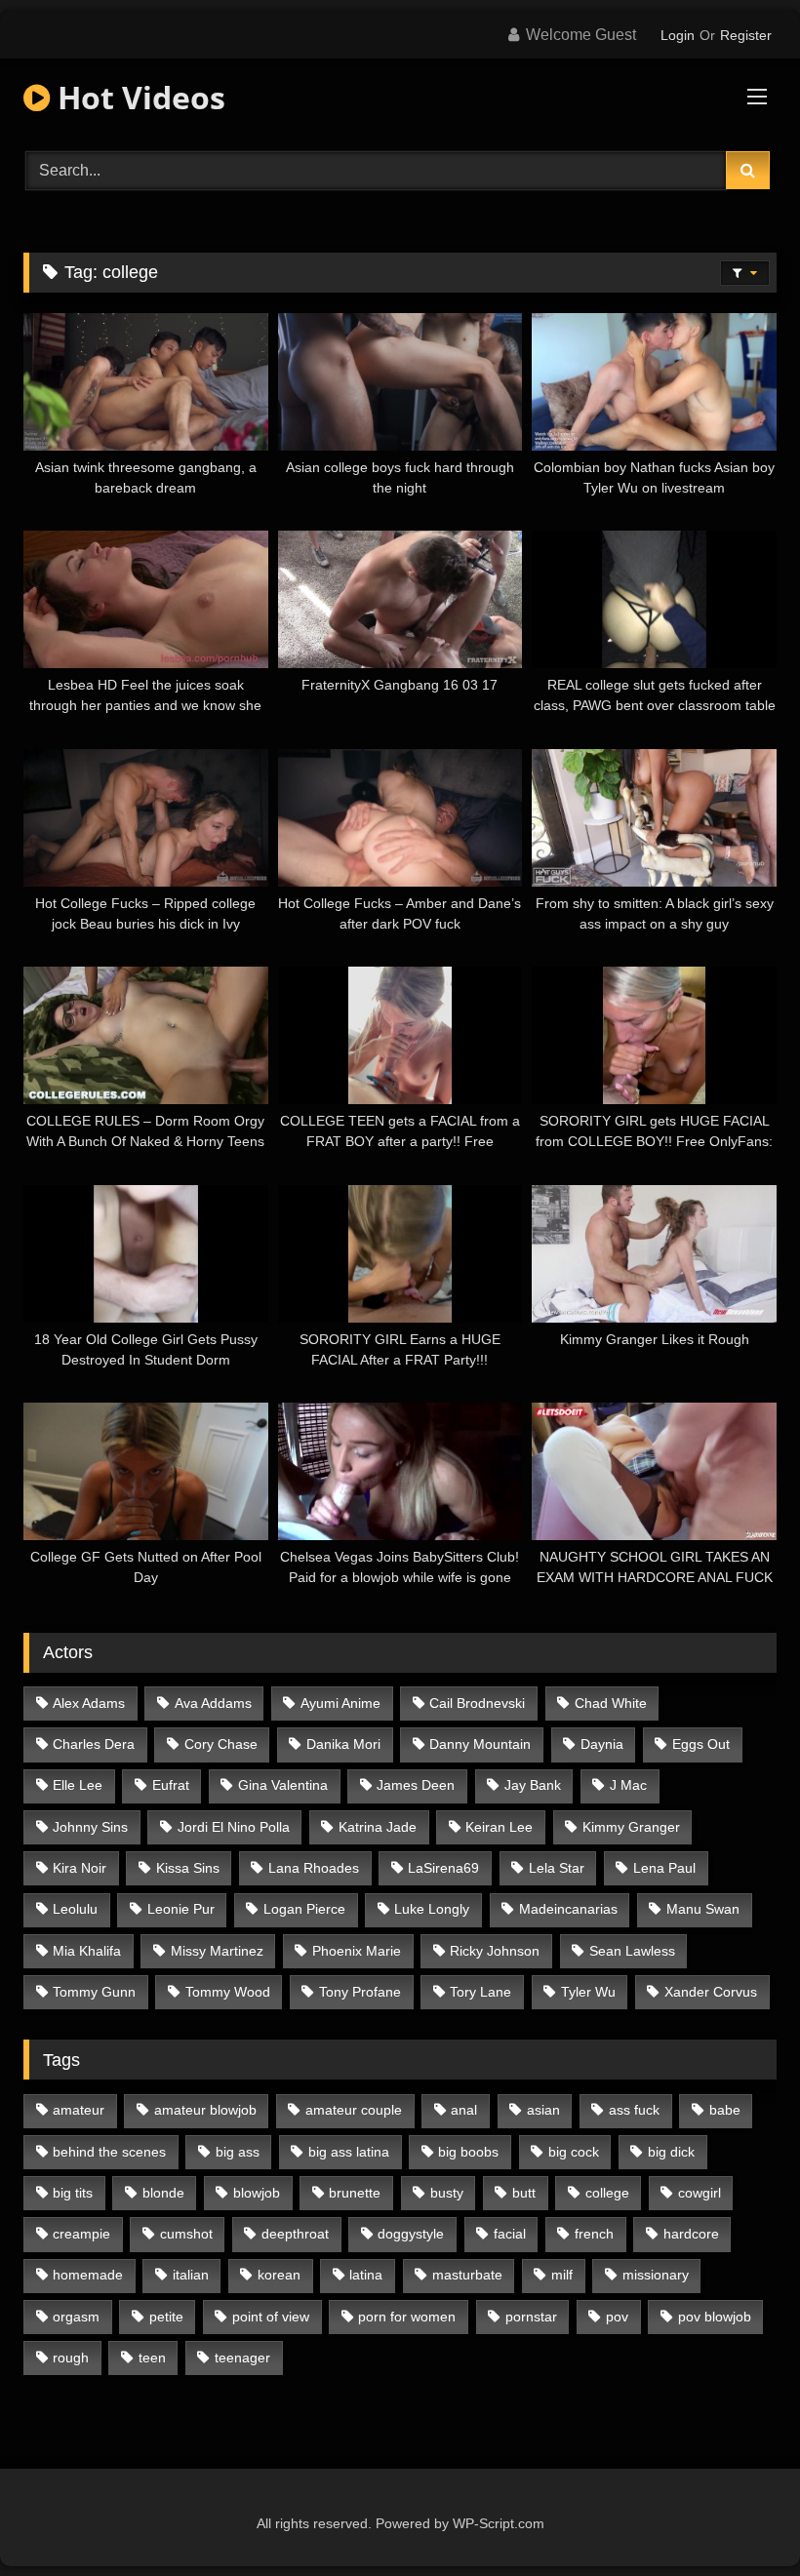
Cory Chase (221, 1744)
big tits (73, 2193)
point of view (271, 2317)
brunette (355, 2193)
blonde (163, 2193)
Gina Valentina (283, 1785)
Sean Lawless (632, 1951)
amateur (79, 2110)
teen (152, 2358)
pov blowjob (715, 2317)
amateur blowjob (205, 2110)
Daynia (602, 1744)
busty (447, 2193)
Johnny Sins (90, 1827)
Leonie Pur (181, 1909)
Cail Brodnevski (477, 1703)
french (594, 2234)
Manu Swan (703, 1909)
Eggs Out (701, 1744)
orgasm (76, 2317)
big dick (671, 2152)
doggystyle (411, 2234)
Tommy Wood (228, 1992)
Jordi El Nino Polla (234, 1827)
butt (524, 2193)
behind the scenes (109, 2152)
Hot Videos (138, 97)
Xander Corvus (711, 1992)
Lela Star (557, 1868)
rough (71, 2358)
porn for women (407, 2317)
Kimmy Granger (631, 1827)
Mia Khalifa (87, 1951)
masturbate (467, 2275)
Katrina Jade (378, 1827)
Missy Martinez (217, 1951)
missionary (656, 2275)
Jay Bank (533, 1785)
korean (279, 2275)
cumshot (186, 2234)
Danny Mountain (480, 1744)
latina (366, 2275)
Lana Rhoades (314, 1868)
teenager (242, 2358)
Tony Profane (360, 1992)
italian (191, 2275)
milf (562, 2275)
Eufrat (171, 1785)
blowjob (257, 2193)
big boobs (468, 2152)
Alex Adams (89, 1703)
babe (725, 2110)
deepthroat (295, 2234)
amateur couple (354, 2110)
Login (678, 35)
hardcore (691, 2234)
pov (617, 2317)
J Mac (628, 1785)
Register (746, 35)
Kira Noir (80, 1868)
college (607, 2193)
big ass (238, 2152)
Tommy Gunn (94, 1992)
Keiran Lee (499, 1827)
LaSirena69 (443, 1868)
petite (166, 2317)
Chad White (611, 1703)
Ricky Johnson (495, 1951)
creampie (81, 2234)
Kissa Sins (188, 1868)
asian (543, 2110)
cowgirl (700, 2193)
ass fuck (634, 2110)
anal (464, 2110)
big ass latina (349, 2152)
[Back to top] (740, 2518)
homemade (88, 2275)
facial (510, 2234)
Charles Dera (94, 1744)
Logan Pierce (304, 1909)
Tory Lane (480, 1992)
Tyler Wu (588, 1992)
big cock (574, 2152)
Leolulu (75, 1909)
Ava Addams (213, 1703)
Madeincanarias (568, 1909)
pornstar (531, 2317)
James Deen (416, 1785)
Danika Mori (343, 1744)
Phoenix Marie (357, 1951)
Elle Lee (78, 1785)
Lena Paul (664, 1868)
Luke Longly (432, 1909)
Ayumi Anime (340, 1703)
